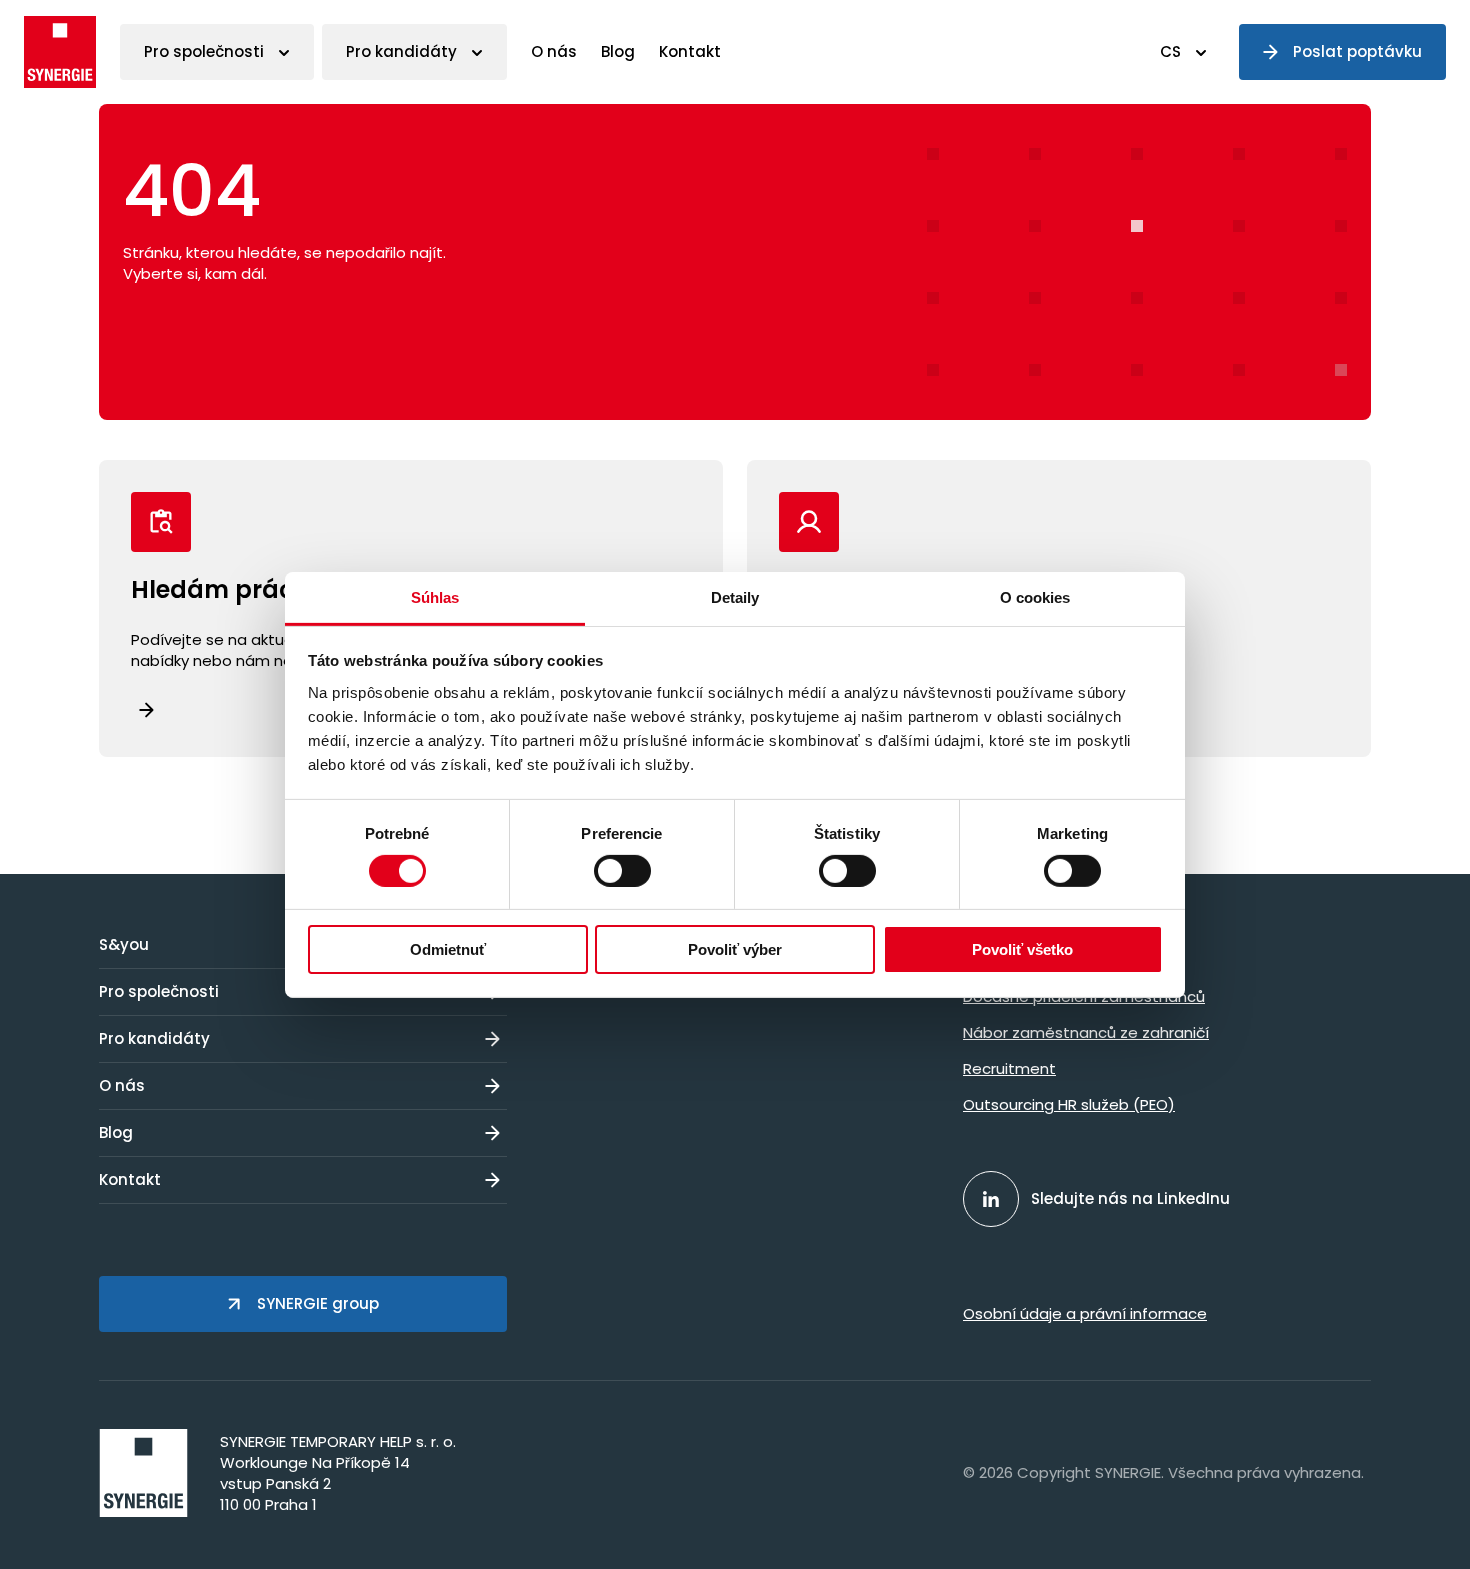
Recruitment (1009, 1068)
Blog (618, 51)
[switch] (622, 871)
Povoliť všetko (1022, 949)
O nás (554, 51)
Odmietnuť (448, 949)
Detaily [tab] (735, 596)
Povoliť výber (735, 949)
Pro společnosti (204, 51)
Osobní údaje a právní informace (1085, 1313)
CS (1170, 51)
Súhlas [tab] (435, 596)
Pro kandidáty (401, 51)
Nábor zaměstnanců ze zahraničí (1086, 1032)
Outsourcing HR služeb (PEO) (1069, 1104)
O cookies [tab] (1035, 596)
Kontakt (690, 51)
